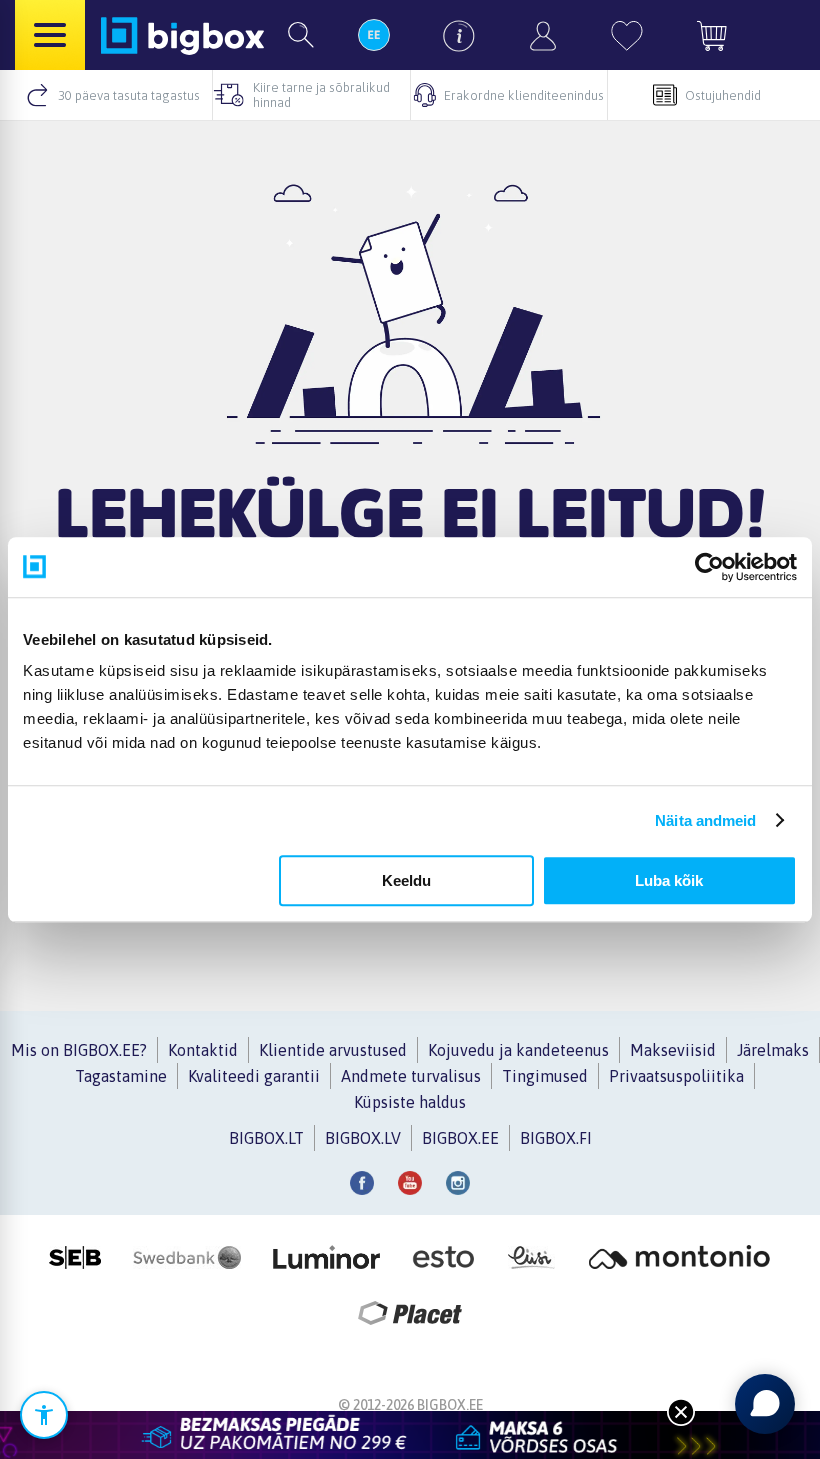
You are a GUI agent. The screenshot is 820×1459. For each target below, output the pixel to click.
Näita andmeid (705, 820)
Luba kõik (669, 880)
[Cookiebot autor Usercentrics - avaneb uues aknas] (709, 567)
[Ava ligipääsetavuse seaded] (44, 1415)
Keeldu (406, 880)
